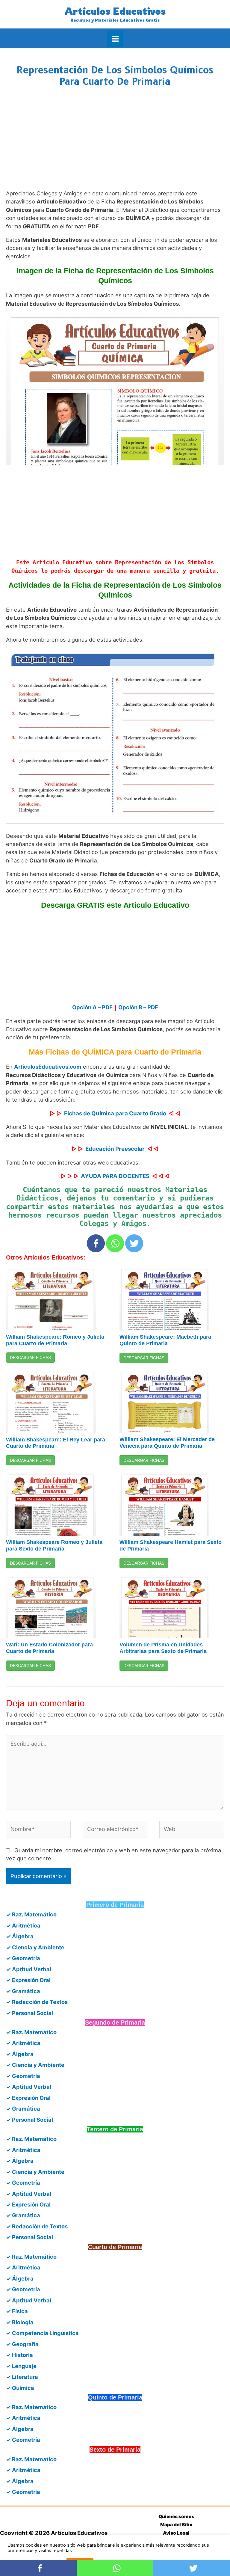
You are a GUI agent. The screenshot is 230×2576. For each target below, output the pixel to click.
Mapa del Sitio (176, 2525)
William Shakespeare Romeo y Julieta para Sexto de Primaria (54, 1545)
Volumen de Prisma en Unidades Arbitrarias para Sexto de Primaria (163, 1648)
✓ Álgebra (20, 1936)
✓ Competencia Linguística (42, 2333)
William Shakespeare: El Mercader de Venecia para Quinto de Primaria (167, 1442)
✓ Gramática (23, 1991)
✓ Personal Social (29, 2013)
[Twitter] (134, 1243)
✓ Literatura (22, 2377)
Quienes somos (176, 2517)
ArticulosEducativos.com (48, 1067)
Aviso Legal (176, 2533)
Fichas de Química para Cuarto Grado (115, 1113)
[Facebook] (96, 1243)
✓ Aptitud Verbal (29, 1969)
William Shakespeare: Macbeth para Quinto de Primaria (165, 1340)
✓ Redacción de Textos (37, 2002)
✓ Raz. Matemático (31, 1914)
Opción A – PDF (92, 1007)
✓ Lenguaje (21, 2366)
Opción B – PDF (138, 1007)
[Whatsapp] (115, 1243)
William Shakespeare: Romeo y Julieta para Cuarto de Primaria (55, 1340)
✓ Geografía (22, 2344)
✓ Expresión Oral (28, 1980)
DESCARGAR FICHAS (30, 1357)
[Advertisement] (115, 144)
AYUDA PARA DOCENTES (115, 1176)
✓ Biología (20, 2322)
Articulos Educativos (115, 11)
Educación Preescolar (115, 1149)
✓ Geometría (23, 1958)
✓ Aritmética (23, 1925)
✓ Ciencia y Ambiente (35, 1947)
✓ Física (17, 2311)
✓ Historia (19, 2355)
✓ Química (20, 2388)
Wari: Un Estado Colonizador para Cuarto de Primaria (49, 1648)
